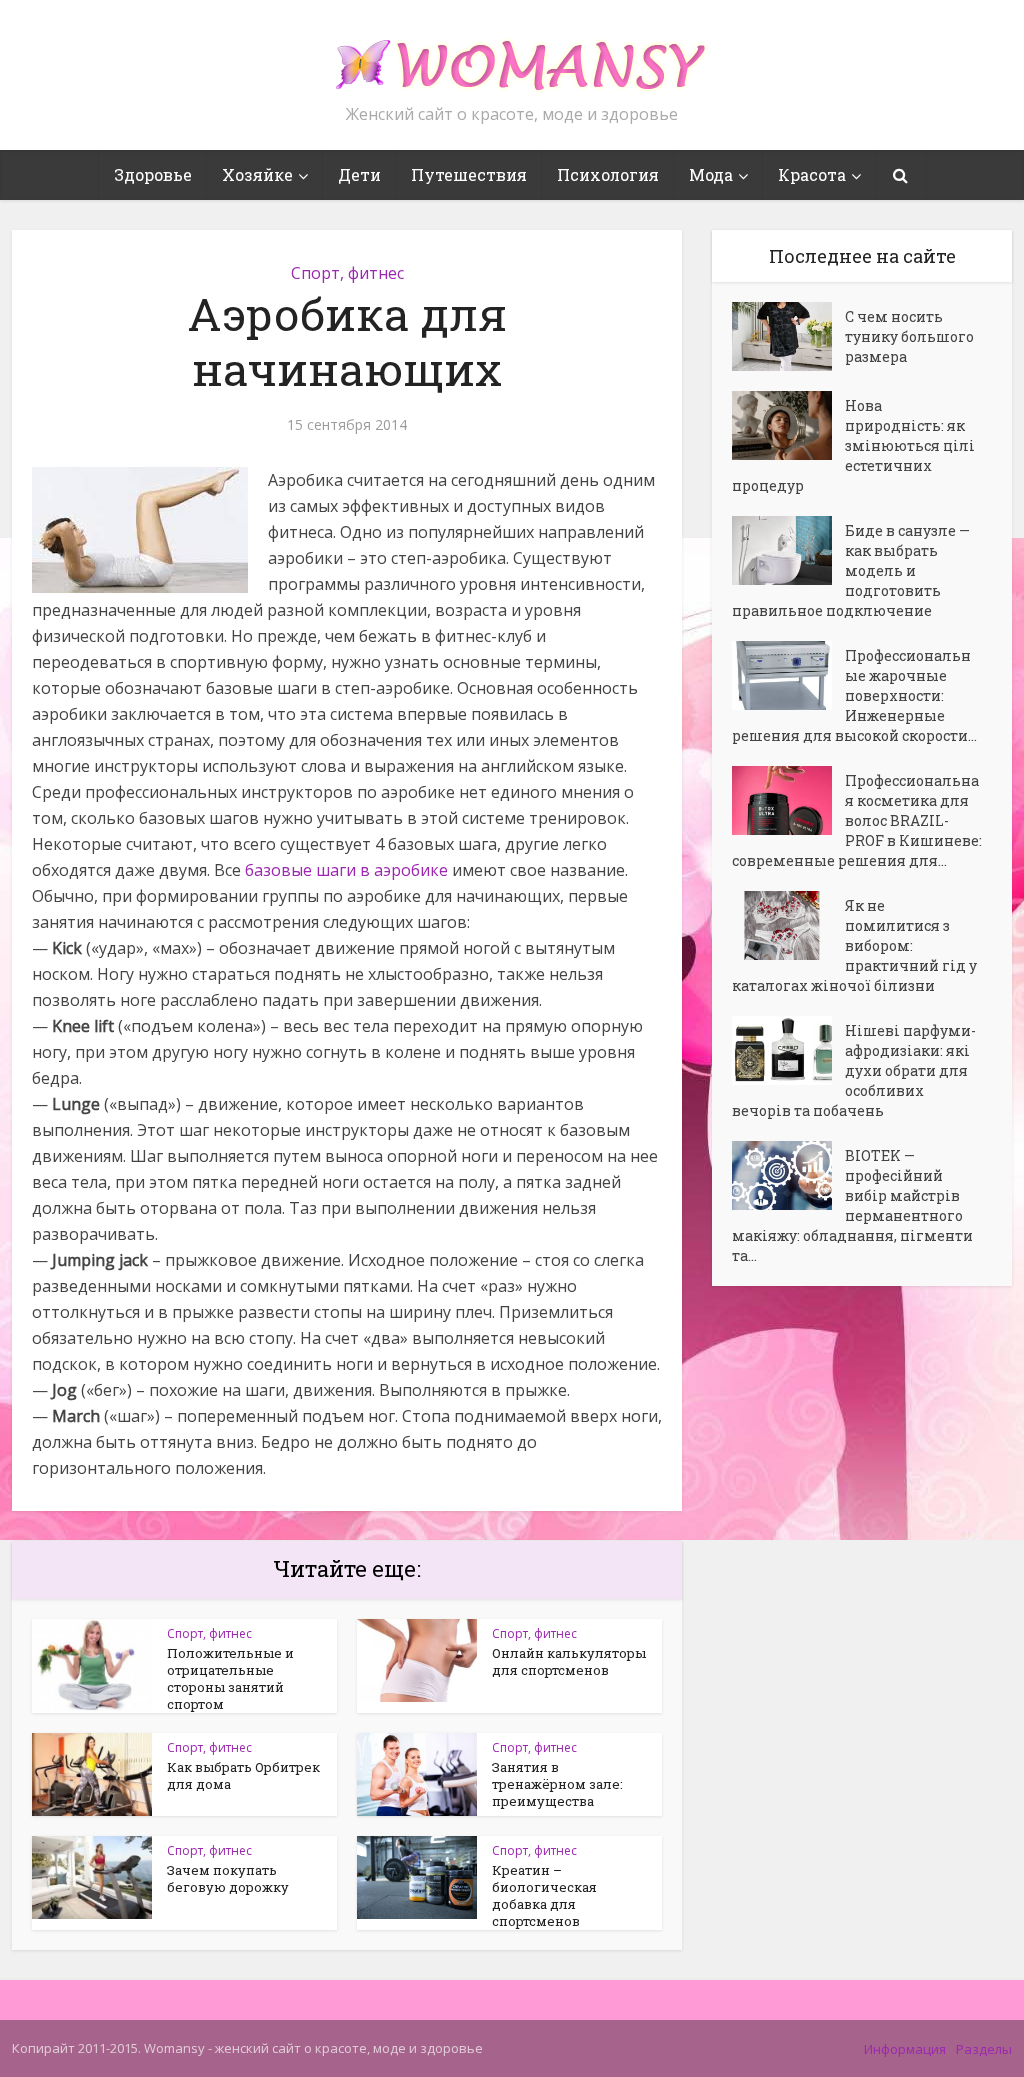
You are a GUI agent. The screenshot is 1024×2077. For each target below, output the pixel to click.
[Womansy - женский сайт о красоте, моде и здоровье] (512, 56)
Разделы (984, 2049)
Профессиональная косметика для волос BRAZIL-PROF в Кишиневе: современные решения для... (857, 820)
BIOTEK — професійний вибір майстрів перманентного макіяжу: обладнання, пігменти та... (852, 1205)
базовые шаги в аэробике (346, 870)
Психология (608, 174)
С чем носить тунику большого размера (909, 336)
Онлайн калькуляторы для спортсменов (569, 1661)
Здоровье (153, 174)
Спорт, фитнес (347, 273)
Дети (359, 174)
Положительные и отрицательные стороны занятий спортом (230, 1678)
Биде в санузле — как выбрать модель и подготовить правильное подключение (851, 570)
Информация (905, 2049)
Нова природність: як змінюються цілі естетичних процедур (853, 445)
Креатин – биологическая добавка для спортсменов (544, 1895)
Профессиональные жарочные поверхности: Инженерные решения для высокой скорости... (854, 695)
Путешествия (469, 174)
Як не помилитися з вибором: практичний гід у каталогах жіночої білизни (854, 945)
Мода (711, 174)
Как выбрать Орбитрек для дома (243, 1775)
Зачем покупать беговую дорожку (228, 1878)
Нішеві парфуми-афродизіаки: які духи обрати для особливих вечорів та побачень (854, 1070)
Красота (812, 174)
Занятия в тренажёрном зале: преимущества (557, 1784)
